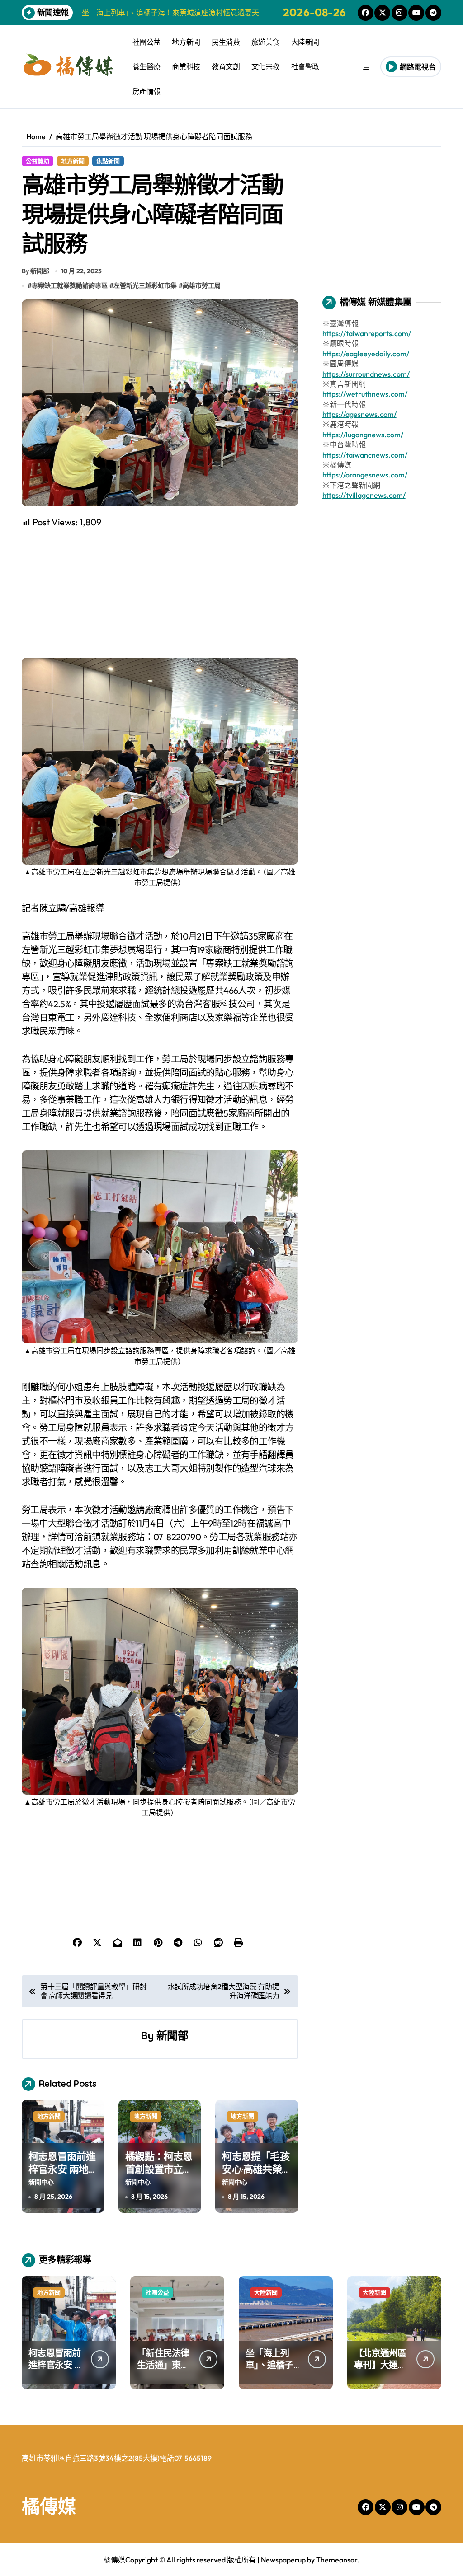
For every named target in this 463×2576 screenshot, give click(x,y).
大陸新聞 (305, 42)
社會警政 (305, 66)
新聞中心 (41, 2182)
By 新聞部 (35, 271)
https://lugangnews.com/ (363, 435)
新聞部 (172, 2035)
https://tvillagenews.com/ (364, 495)
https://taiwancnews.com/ (365, 455)
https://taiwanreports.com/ (367, 333)
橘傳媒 (49, 2506)
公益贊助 (38, 161)
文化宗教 (265, 66)
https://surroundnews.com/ (366, 374)
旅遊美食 (265, 42)
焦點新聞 (108, 161)
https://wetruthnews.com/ (365, 394)
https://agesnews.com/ (359, 414)
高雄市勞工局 (202, 285)
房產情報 (146, 91)
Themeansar (337, 2560)
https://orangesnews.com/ (365, 475)
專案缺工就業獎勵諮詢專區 (70, 285)
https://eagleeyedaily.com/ (366, 354)
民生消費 (226, 42)
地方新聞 (186, 42)
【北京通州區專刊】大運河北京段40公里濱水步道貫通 (381, 2371)
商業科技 (186, 66)
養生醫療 (146, 66)
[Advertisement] (161, 592)
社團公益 (146, 42)
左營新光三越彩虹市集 (145, 285)
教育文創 (226, 66)
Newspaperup (283, 2560)
